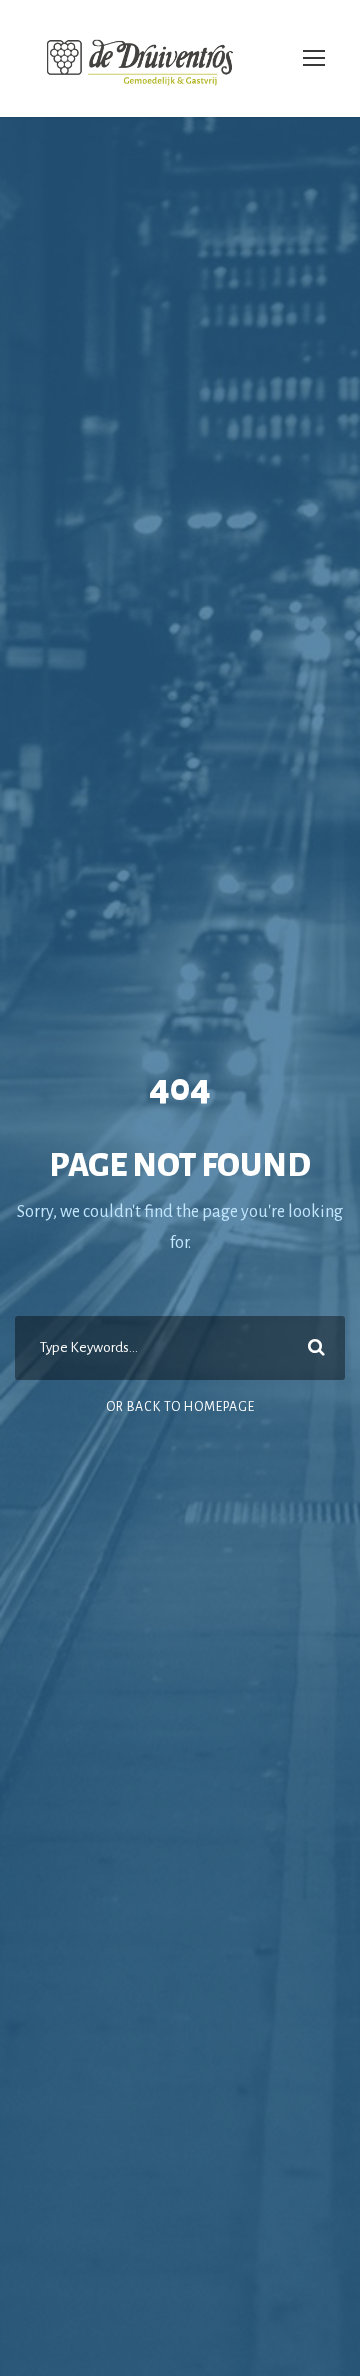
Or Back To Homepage (180, 1407)
